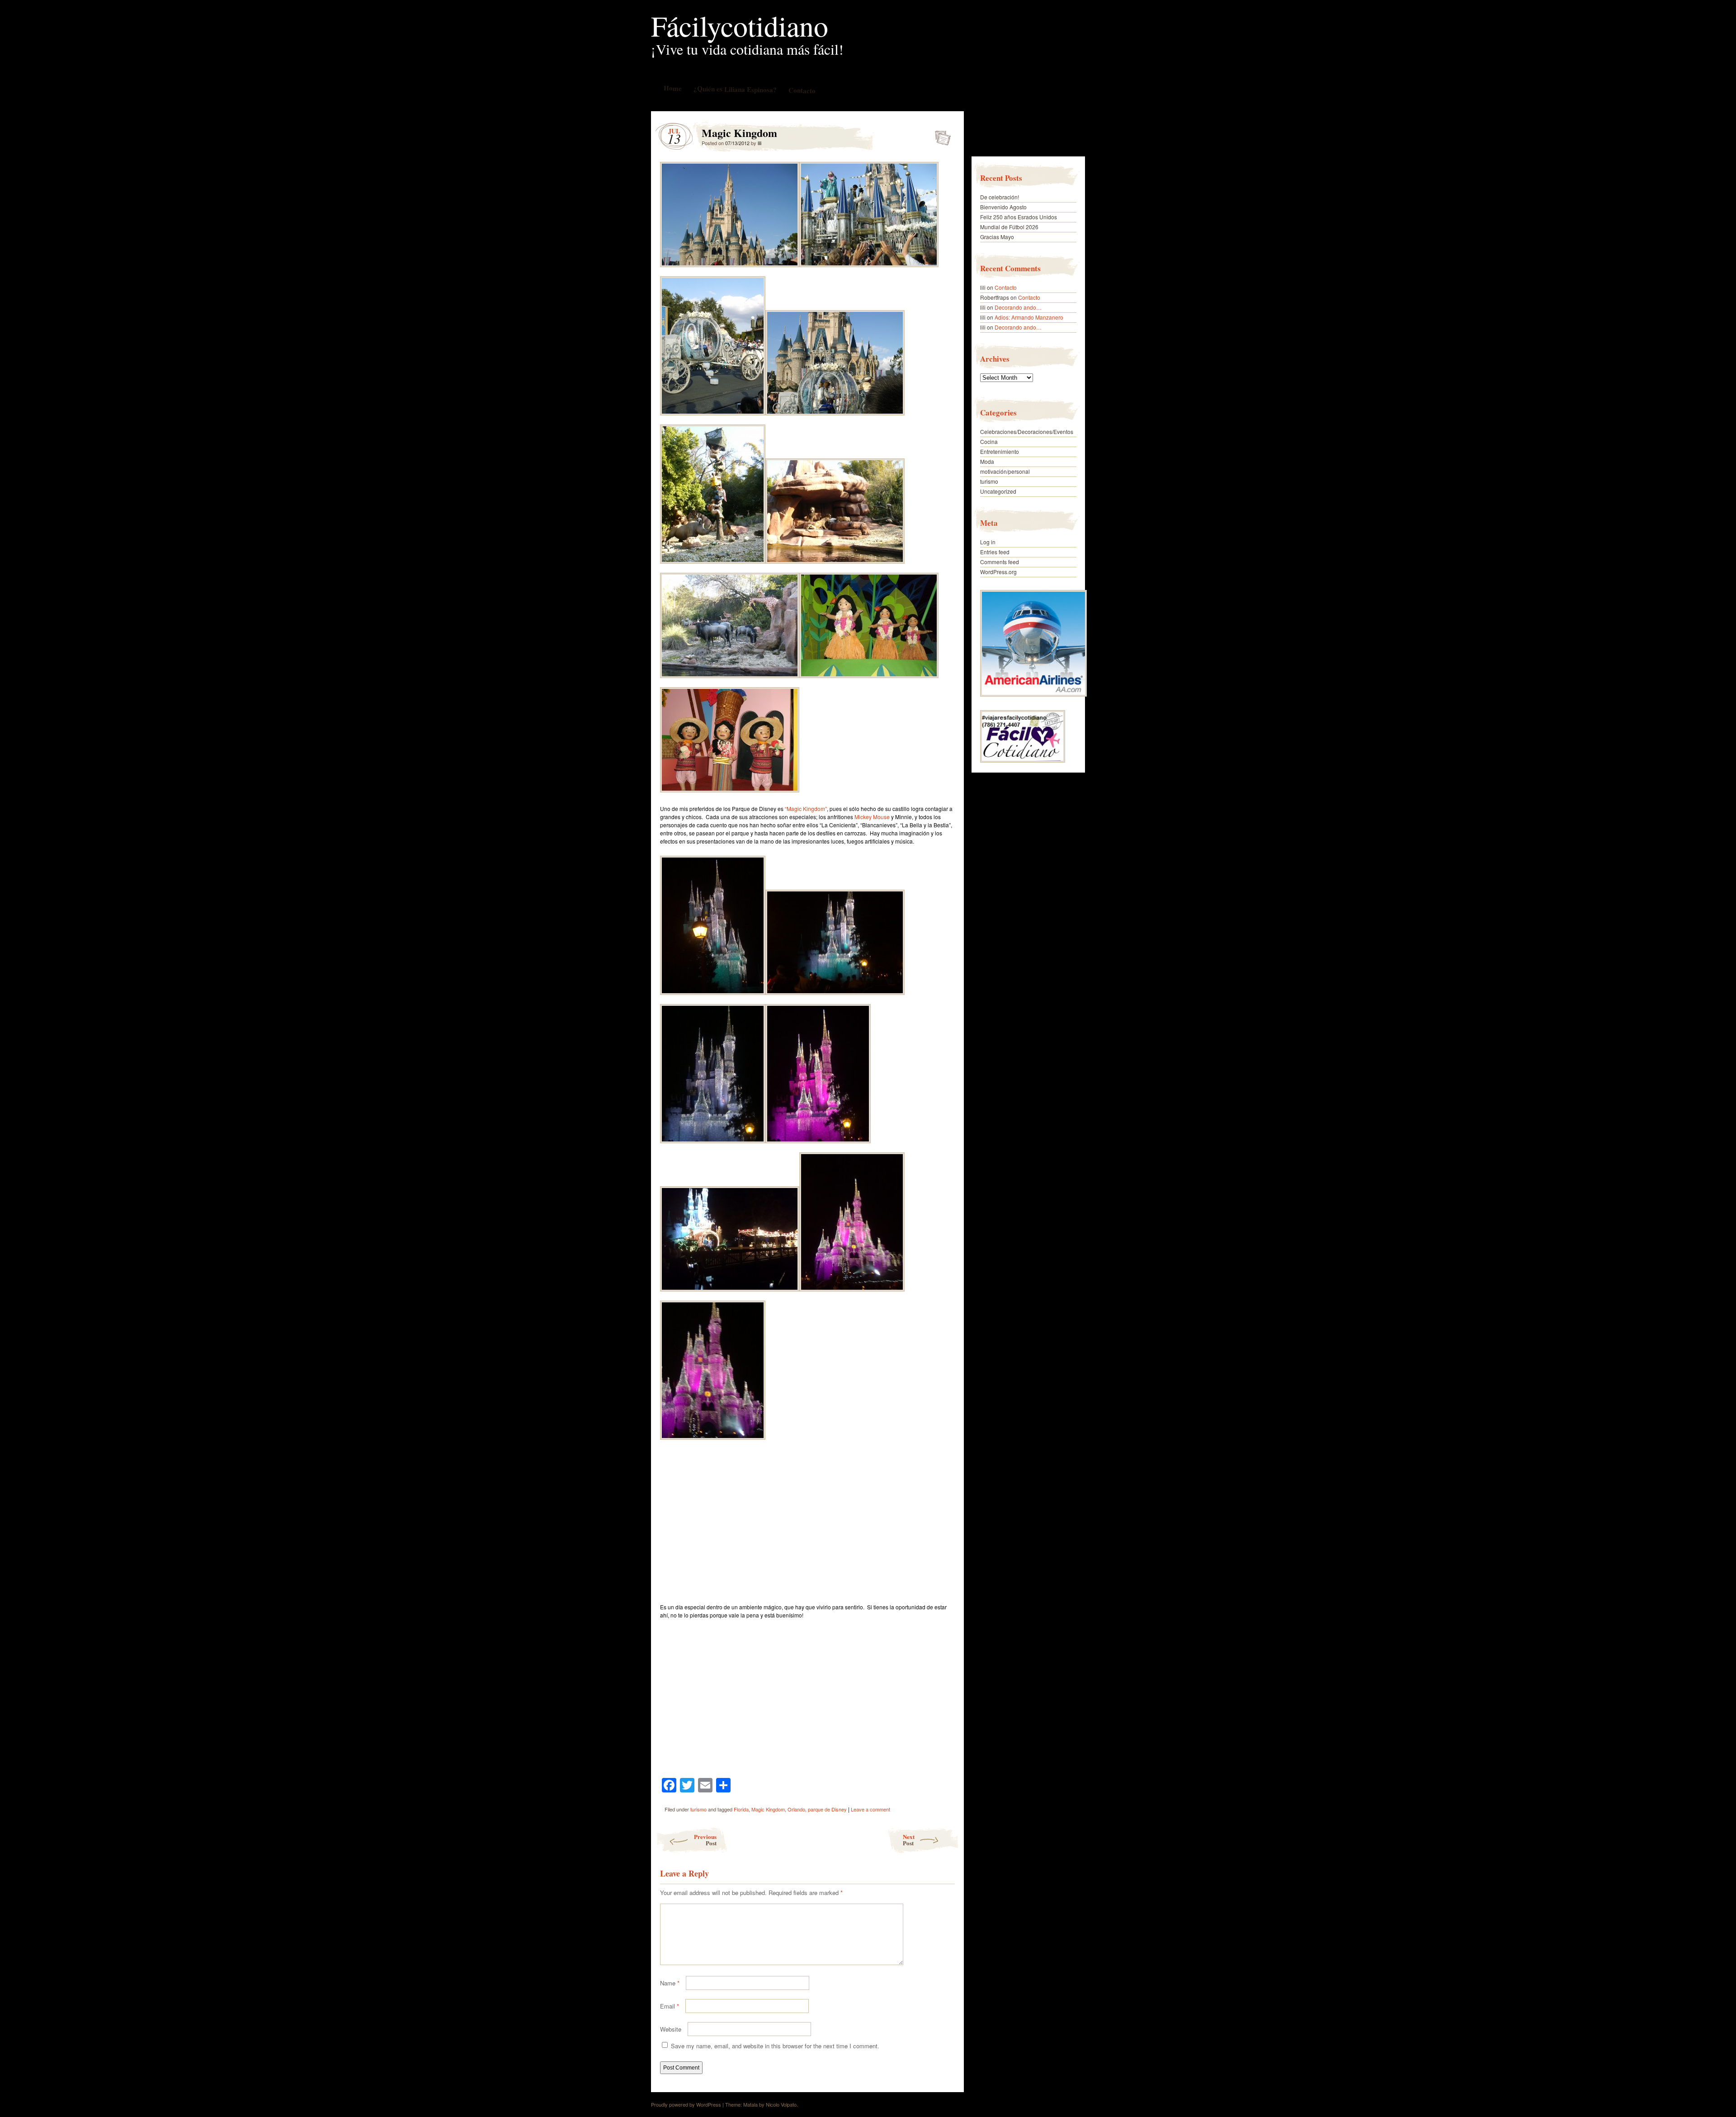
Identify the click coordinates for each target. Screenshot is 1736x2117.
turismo (698, 1809)
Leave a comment (870, 1809)
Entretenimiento (1000, 451)
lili (759, 143)
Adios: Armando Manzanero (1029, 317)
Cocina (989, 441)
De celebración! (1000, 197)
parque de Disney (827, 1809)
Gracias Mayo (997, 237)
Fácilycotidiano (740, 25)
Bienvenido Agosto (1003, 207)
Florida (741, 1809)
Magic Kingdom (940, 135)
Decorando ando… (1018, 307)
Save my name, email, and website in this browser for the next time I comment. (775, 2046)
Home (672, 88)
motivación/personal (1005, 471)
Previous (705, 1840)
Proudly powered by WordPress (686, 2104)
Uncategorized (998, 491)
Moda (987, 461)
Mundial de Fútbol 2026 (1009, 227)
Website (671, 2029)
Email (670, 2006)
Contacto (802, 90)
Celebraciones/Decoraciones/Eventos (1027, 431)
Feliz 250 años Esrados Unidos (1019, 217)
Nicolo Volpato (781, 2104)
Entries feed (995, 552)
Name (670, 1983)
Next (909, 1840)
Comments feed (1000, 562)
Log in (988, 542)
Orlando (796, 1809)
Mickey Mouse (872, 817)
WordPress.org (998, 572)
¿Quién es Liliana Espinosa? (735, 89)
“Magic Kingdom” (806, 809)
